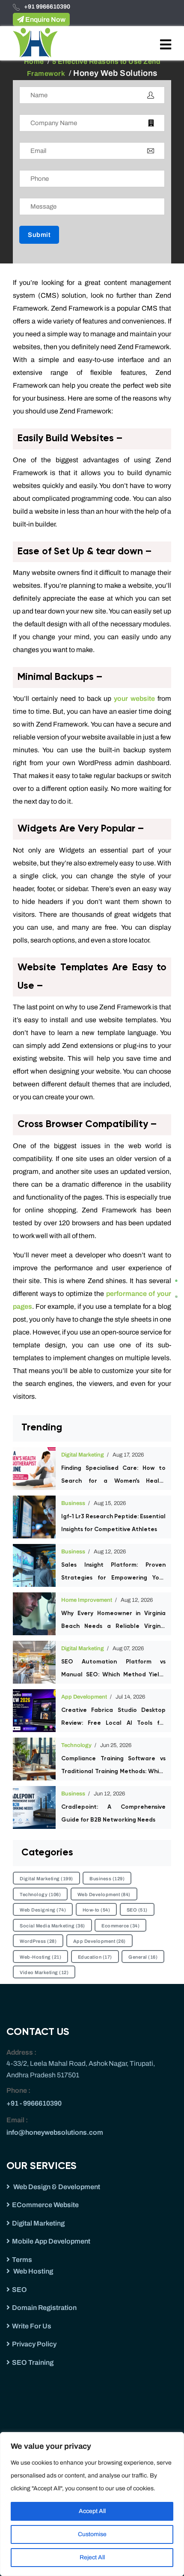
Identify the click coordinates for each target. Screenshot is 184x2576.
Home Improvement (87, 1600)
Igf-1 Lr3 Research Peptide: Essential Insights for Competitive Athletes (113, 1523)
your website (133, 699)
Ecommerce (120, 1926)
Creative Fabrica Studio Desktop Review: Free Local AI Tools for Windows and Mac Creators (113, 1718)
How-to (96, 1910)
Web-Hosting (40, 1957)
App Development (84, 1697)
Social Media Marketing (52, 1926)
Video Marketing (44, 1972)
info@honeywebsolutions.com (55, 2132)
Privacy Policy (34, 2344)
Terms (22, 2260)
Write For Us (32, 2326)
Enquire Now (45, 19)
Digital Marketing (83, 1455)
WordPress (38, 1941)
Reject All (92, 2557)
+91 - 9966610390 (34, 2103)
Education (95, 1957)
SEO (137, 1910)
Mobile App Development (51, 2241)
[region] (92, 2504)
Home (34, 61)
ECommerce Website (45, 2205)
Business (73, 1503)
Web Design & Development (56, 2187)
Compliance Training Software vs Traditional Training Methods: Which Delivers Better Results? (113, 1767)
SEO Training (33, 2362)
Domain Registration (44, 2308)
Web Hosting (33, 2271)
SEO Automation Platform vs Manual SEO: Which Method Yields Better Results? (113, 1670)
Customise (92, 2534)
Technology (76, 1745)
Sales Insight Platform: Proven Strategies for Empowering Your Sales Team (113, 1573)
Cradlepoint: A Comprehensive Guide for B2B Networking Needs (113, 1813)
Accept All (92, 2511)
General (143, 1957)
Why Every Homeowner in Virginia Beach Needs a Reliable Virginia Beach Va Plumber (113, 1622)
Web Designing (43, 1910)
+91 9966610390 (47, 7)
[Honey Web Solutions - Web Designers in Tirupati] (35, 42)
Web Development (104, 1894)
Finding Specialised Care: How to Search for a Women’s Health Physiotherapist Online (113, 1476)
